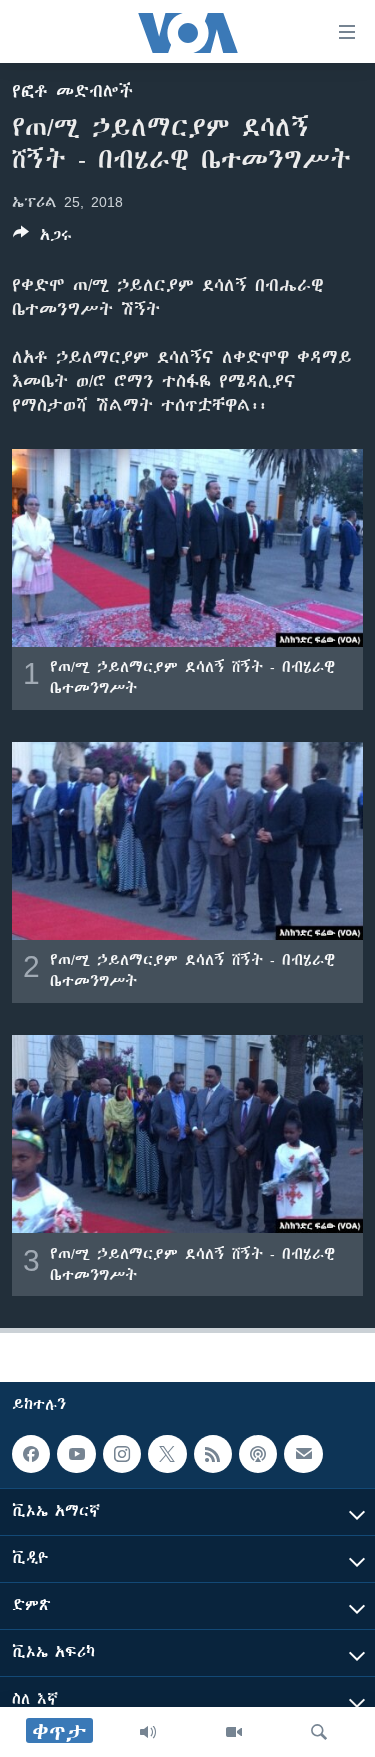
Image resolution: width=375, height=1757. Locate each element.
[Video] (234, 1732)
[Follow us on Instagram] (122, 1454)
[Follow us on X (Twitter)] (167, 1454)
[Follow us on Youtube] (76, 1454)
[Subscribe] (303, 1454)
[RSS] (213, 1454)
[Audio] (148, 1732)
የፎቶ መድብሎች (72, 91)
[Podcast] (258, 1454)
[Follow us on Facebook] (31, 1454)
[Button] (42, 238)
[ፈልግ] (319, 1732)
